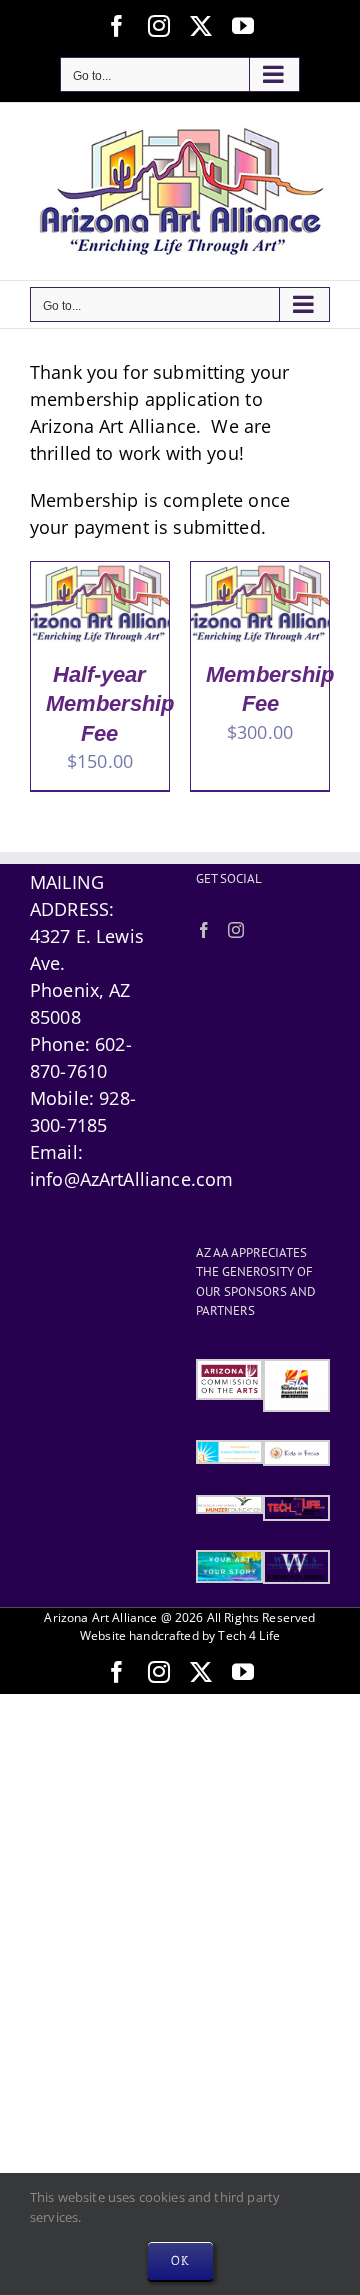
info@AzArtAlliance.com (131, 1179)
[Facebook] (204, 930)
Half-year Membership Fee (110, 704)
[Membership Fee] (260, 575)
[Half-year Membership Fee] (100, 575)
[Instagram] (236, 930)
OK (180, 2260)
